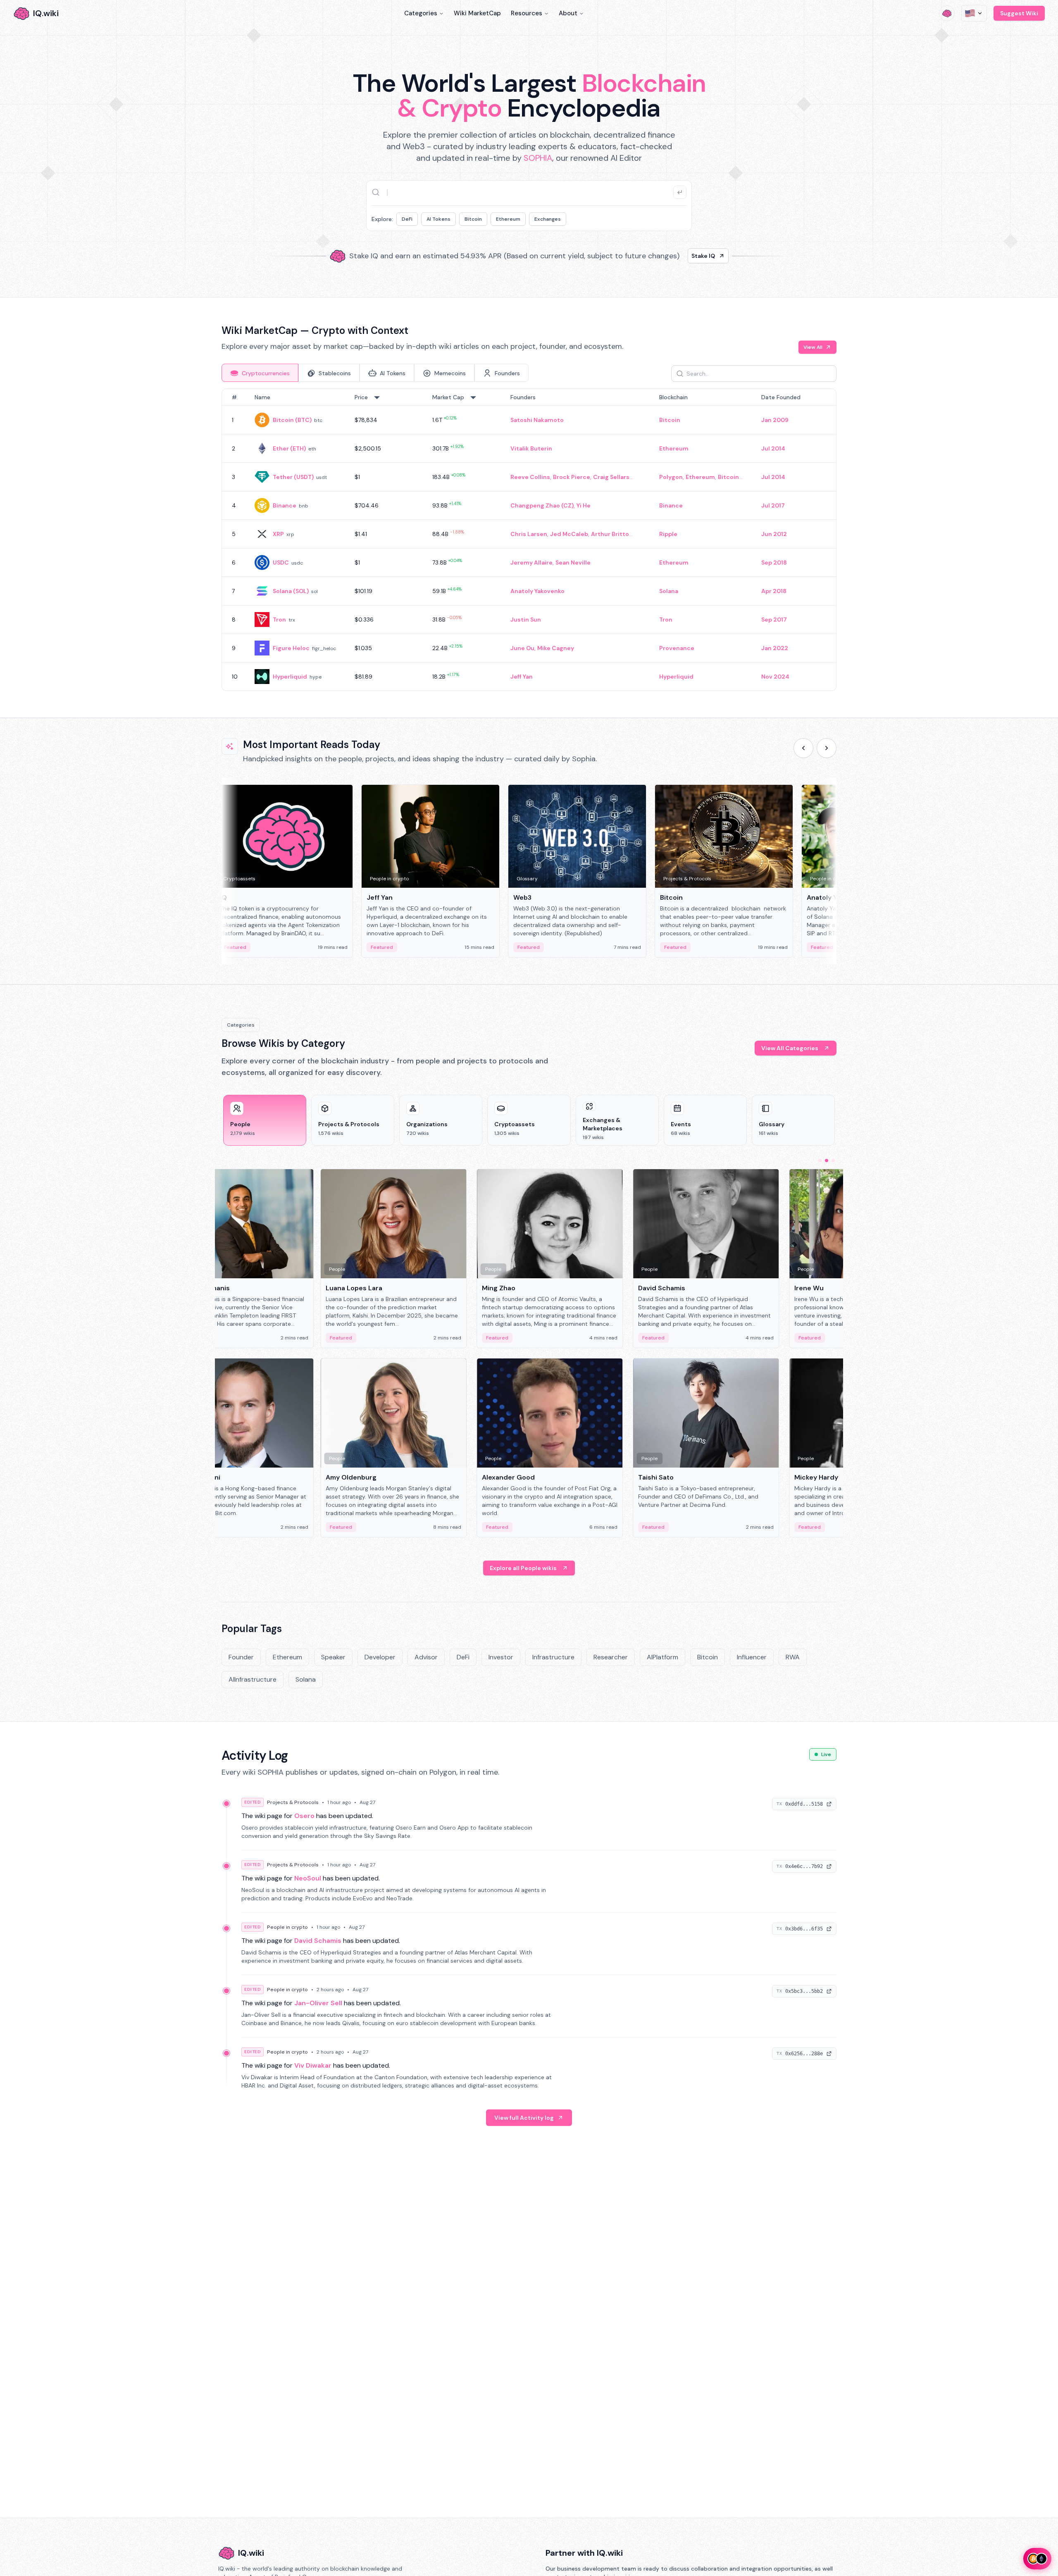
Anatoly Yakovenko (537, 591)
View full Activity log (524, 2118)
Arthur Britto (610, 534)
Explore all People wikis (523, 1568)
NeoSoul (308, 1878)
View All (813, 347)
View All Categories (790, 1048)
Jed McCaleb (569, 534)
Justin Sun (526, 620)
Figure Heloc (291, 648)
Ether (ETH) (289, 448)
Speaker (333, 1657)
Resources (527, 13)
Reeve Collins (530, 477)
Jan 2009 (775, 420)
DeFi (407, 219)
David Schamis (318, 1941)
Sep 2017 (774, 620)
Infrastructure (553, 1657)
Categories (421, 13)
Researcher (611, 1657)
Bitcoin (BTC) (292, 420)
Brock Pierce (572, 477)
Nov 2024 (775, 677)
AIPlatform (662, 1657)
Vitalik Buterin (531, 448)
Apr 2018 (774, 591)
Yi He (584, 505)
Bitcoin (473, 219)
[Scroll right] (827, 748)
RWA (793, 1657)
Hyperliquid (290, 677)
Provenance (677, 648)
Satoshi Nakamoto (537, 420)
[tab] (260, 373)
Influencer (752, 1657)
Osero (304, 1816)
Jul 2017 (773, 505)
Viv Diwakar (313, 2065)
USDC (281, 562)
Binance (285, 505)
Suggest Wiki (1019, 13)
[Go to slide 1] (820, 1161)
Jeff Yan (522, 677)
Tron (279, 620)
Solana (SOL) (291, 591)
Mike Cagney (556, 648)
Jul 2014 (773, 448)
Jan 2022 (775, 648)
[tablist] (375, 373)
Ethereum (508, 219)
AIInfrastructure (253, 1679)
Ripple (668, 534)
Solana (669, 591)
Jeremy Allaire (531, 562)
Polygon (671, 477)
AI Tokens (438, 219)
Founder (241, 1657)
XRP (278, 534)
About (568, 13)
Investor (501, 1657)
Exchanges (548, 219)
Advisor (426, 1657)
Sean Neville (573, 562)
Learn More (671, 256)
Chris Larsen (529, 534)
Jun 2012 (774, 534)
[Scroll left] (803, 748)
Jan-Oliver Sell (318, 2003)
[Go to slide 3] (833, 1161)
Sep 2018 (774, 562)
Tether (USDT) (293, 477)
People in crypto (287, 1927)
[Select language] (974, 13)
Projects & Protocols (293, 1802)
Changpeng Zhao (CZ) (542, 505)
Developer (380, 1657)
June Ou (522, 648)
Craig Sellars (611, 477)
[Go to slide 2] (827, 1161)
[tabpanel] (529, 540)
